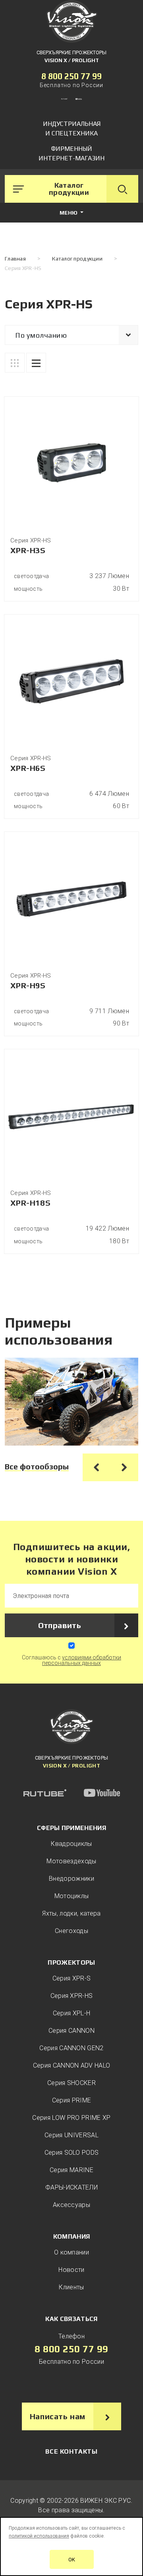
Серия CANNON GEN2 (71, 2048)
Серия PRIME (72, 2100)
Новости (71, 2270)
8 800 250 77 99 (71, 76)
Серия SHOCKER (71, 2083)
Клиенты (71, 2287)
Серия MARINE (71, 2170)
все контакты (71, 2451)
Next (124, 1467)
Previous (97, 1467)
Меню (69, 213)
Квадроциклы (71, 1844)
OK (72, 2560)
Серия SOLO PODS (72, 2153)
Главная (15, 259)
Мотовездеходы (71, 1861)
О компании (71, 2252)
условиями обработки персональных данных (82, 1660)
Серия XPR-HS (72, 1996)
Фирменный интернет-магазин (71, 153)
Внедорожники (71, 1879)
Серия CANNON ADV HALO (72, 2065)
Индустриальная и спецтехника (72, 128)
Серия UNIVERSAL (71, 2135)
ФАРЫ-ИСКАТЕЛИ (71, 2187)
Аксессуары (71, 2205)
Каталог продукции (77, 259)
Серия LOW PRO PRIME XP (71, 2118)
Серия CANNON (71, 2031)
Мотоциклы (72, 1896)
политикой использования (39, 2536)
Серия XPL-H (72, 2013)
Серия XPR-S (72, 1978)
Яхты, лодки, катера (71, 1913)
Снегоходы (71, 1931)
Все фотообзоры (37, 1466)
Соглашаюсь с (71, 1660)
